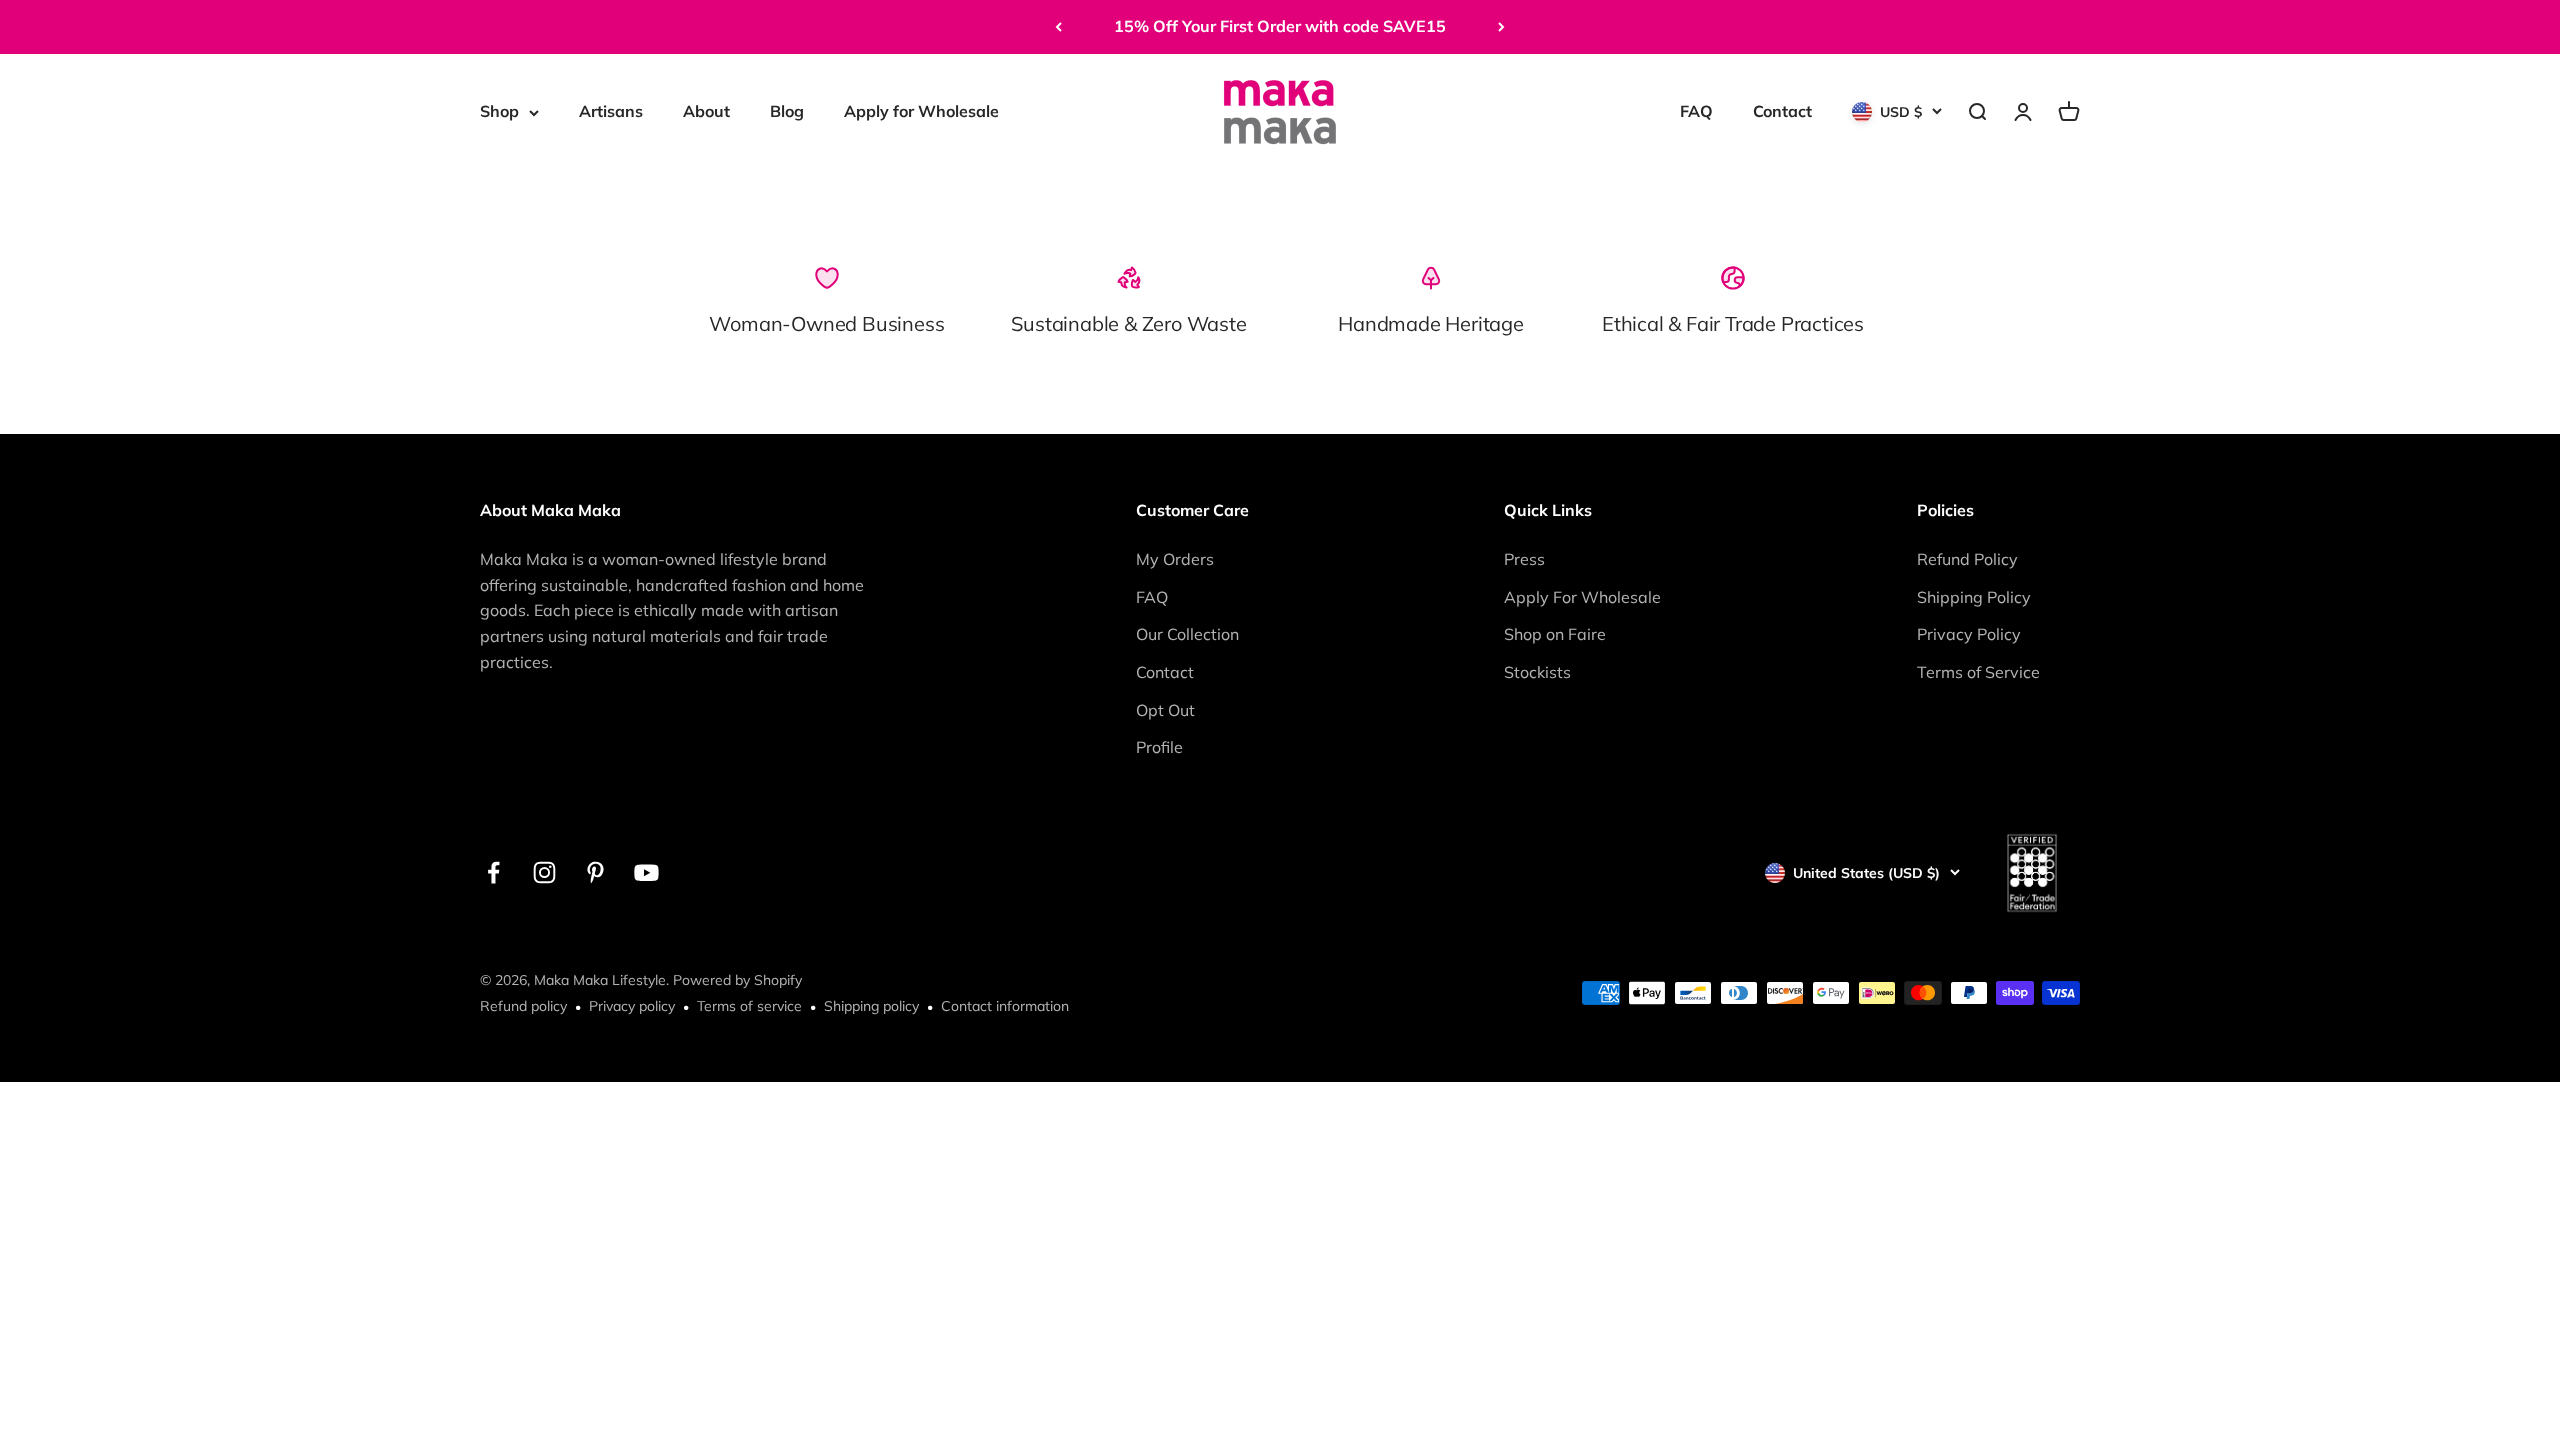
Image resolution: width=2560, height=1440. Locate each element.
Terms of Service (1978, 672)
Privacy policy (632, 1006)
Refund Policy (1967, 559)
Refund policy (523, 1006)
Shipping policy (871, 1006)
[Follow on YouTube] (646, 872)
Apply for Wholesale (921, 111)
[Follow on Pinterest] (595, 872)
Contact (1782, 111)
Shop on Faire (1555, 634)
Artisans (611, 111)
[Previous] (1058, 27)
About (706, 111)
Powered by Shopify (737, 980)
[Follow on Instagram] (544, 872)
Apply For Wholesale (1582, 597)
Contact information (1005, 1006)
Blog (787, 111)
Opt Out (1165, 710)
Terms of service (749, 1006)
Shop (499, 111)
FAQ (1696, 111)
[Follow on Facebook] (493, 872)
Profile (1159, 747)
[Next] (1501, 27)
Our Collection (1187, 634)
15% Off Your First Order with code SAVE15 (1280, 26)
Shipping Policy (1974, 597)
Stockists (1537, 672)
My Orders (1175, 559)
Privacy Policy (1969, 634)
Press (1524, 559)
